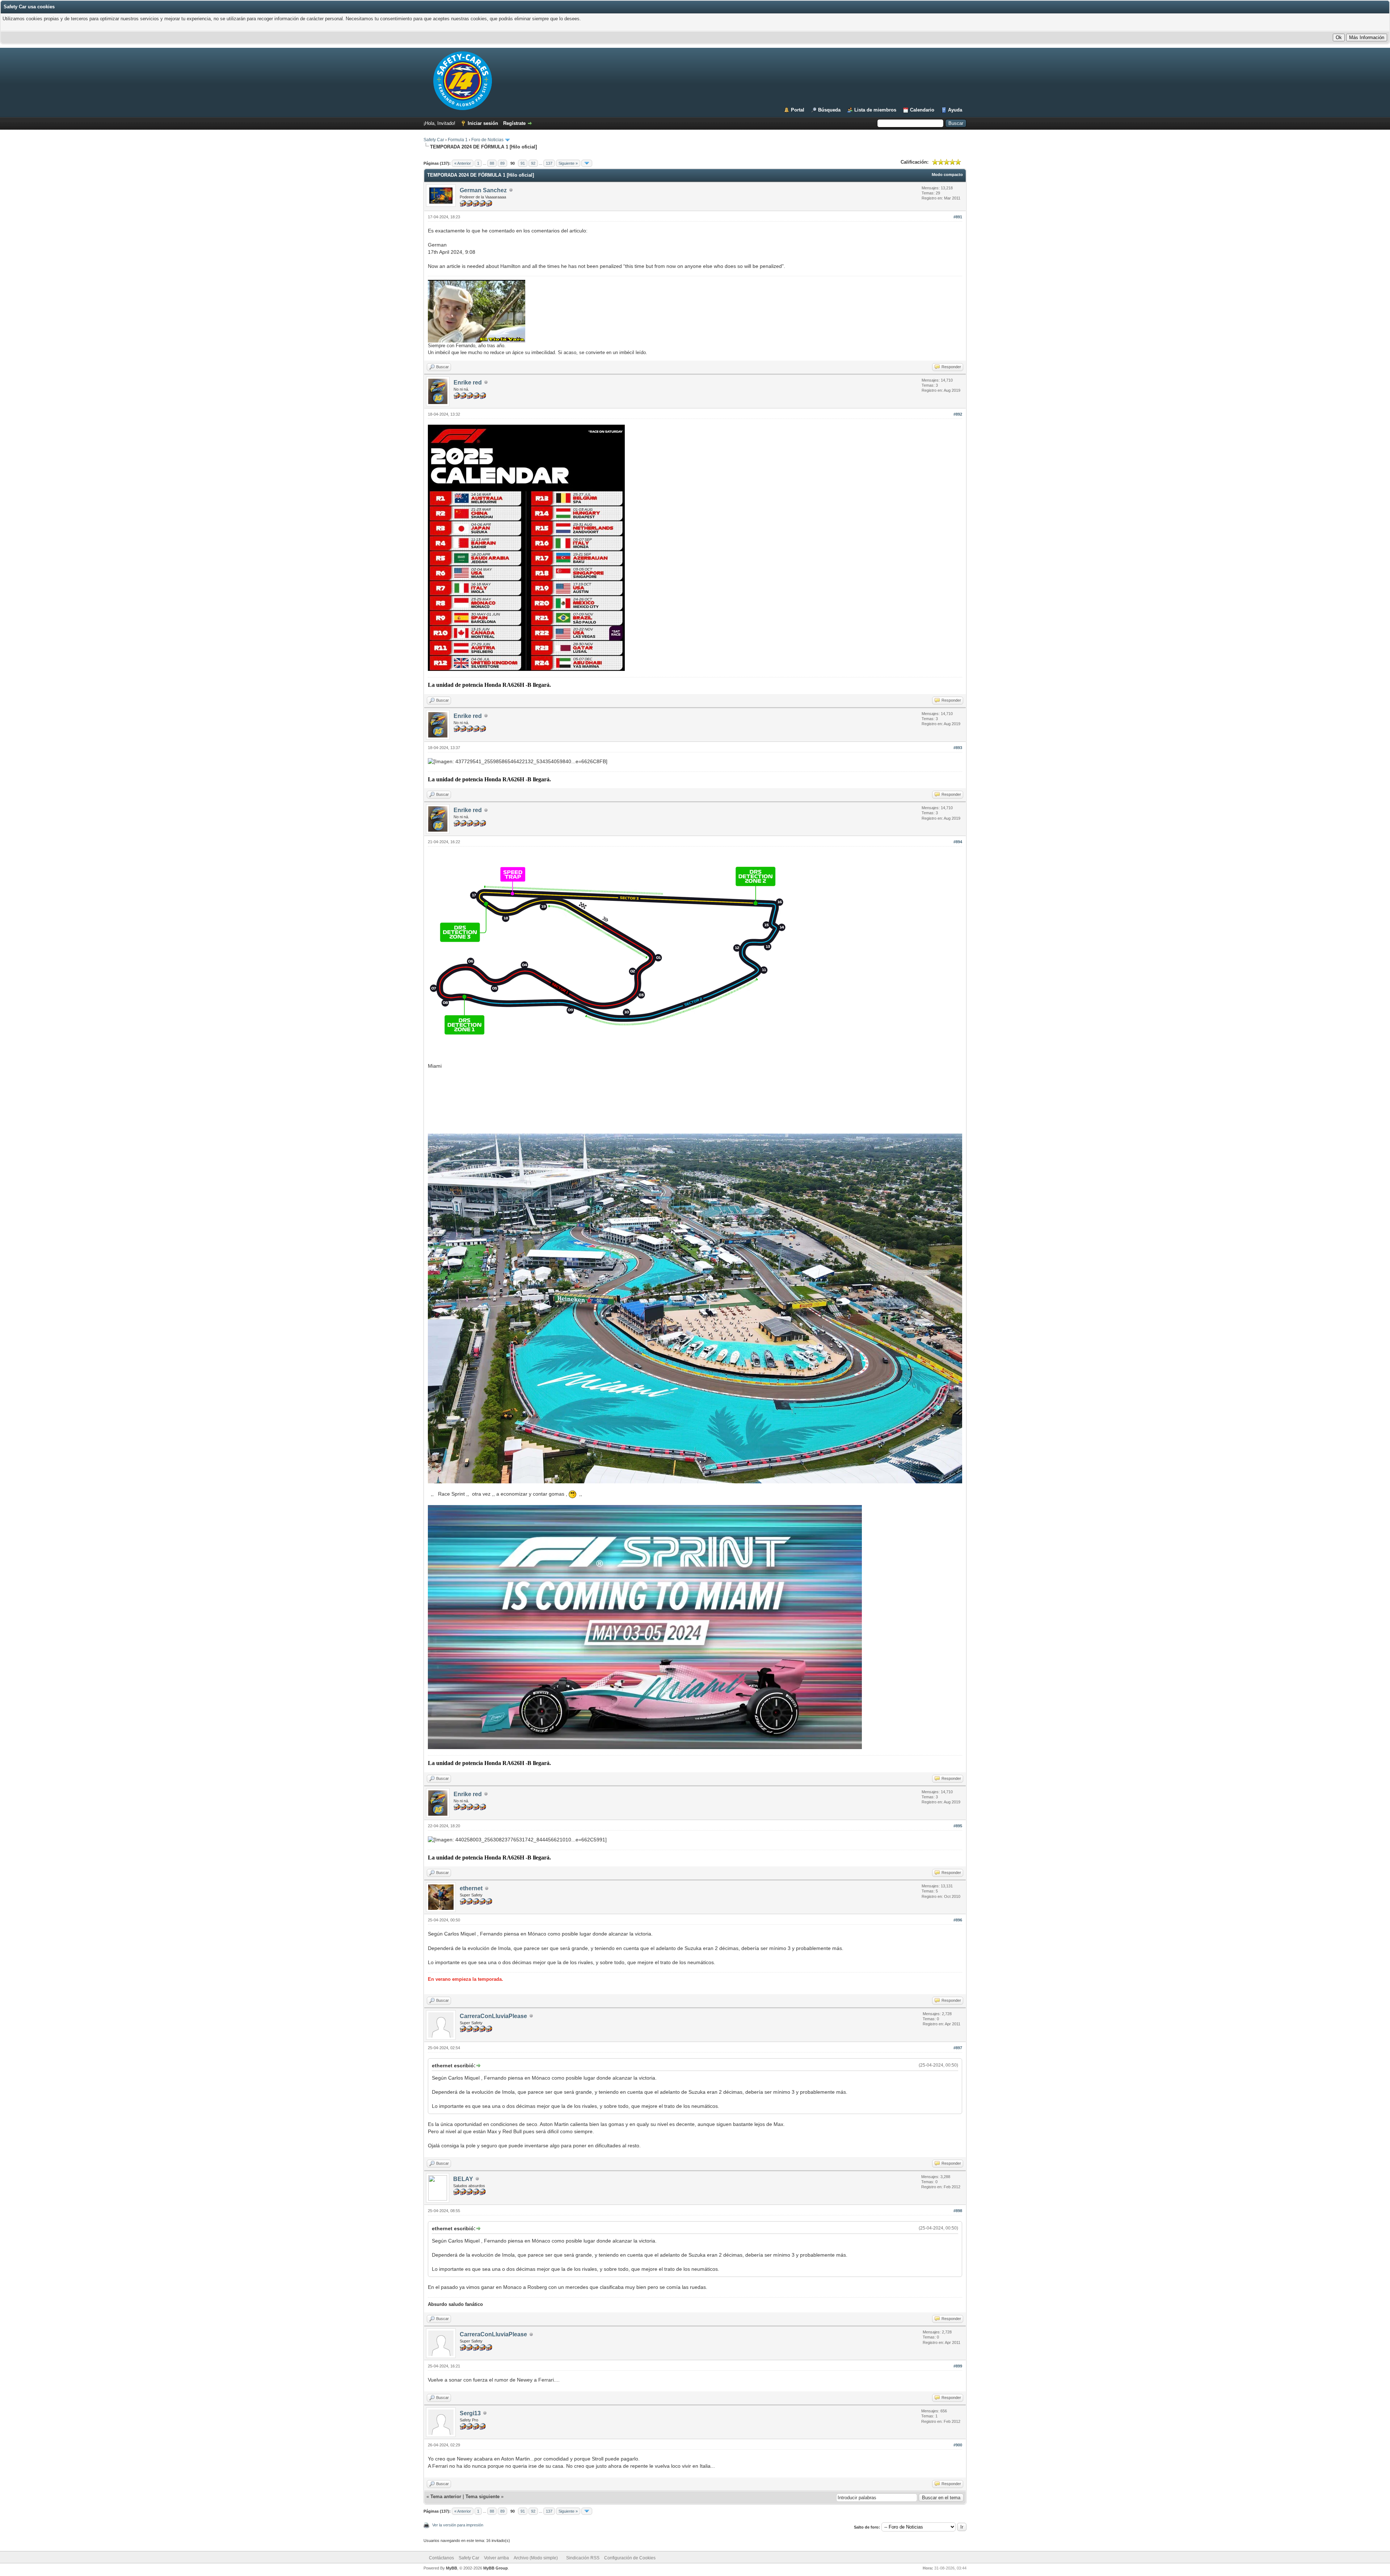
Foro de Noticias (487, 140)
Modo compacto (947, 175)
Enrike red (468, 383)
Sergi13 (470, 2413)
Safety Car (434, 140)
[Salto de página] (587, 163)
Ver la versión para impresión (458, 2525)
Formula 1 (458, 140)
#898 (958, 2211)
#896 (958, 1920)
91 (523, 163)
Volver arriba (496, 2558)
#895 (958, 1826)
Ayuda (955, 110)
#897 (958, 2048)
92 (533, 163)
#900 (958, 2445)
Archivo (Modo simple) (536, 2558)
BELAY (463, 2179)
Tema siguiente (483, 2497)
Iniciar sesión (483, 123)
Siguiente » (568, 163)
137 (549, 163)
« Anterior (463, 163)
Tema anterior (446, 2497)
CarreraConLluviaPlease (493, 2016)
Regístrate (514, 123)
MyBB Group (496, 2568)
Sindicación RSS (583, 2558)
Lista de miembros (875, 110)
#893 (958, 748)
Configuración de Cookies (630, 2558)
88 (492, 163)
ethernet (471, 1888)
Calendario (922, 110)
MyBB (452, 2568)
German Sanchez (483, 190)
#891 (958, 217)
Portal (798, 110)
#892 (958, 414)
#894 (958, 842)
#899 (958, 2366)
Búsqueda (829, 110)
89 (502, 163)
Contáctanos (441, 2558)
